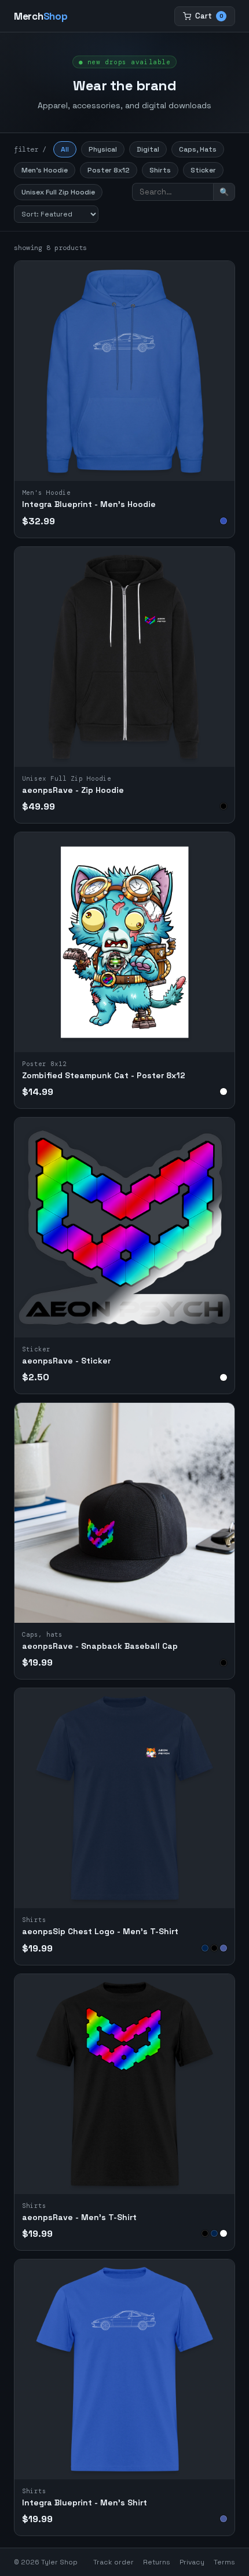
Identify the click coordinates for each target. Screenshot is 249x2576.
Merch (41, 16)
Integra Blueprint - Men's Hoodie (89, 504)
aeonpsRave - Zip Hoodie (73, 790)
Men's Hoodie (45, 170)
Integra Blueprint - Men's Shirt (85, 2502)
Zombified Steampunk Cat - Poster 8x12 (104, 1075)
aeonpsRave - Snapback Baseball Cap (100, 1646)
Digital (148, 149)
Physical (103, 149)
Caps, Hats (198, 149)
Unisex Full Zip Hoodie (58, 192)
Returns (157, 2562)
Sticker (203, 170)
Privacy (192, 2562)
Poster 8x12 (109, 170)
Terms (224, 2562)
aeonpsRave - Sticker (66, 1361)
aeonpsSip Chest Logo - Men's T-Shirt (100, 1931)
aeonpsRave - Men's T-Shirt (79, 2217)
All (65, 149)
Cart (209, 16)
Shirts (160, 170)
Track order (113, 2562)
